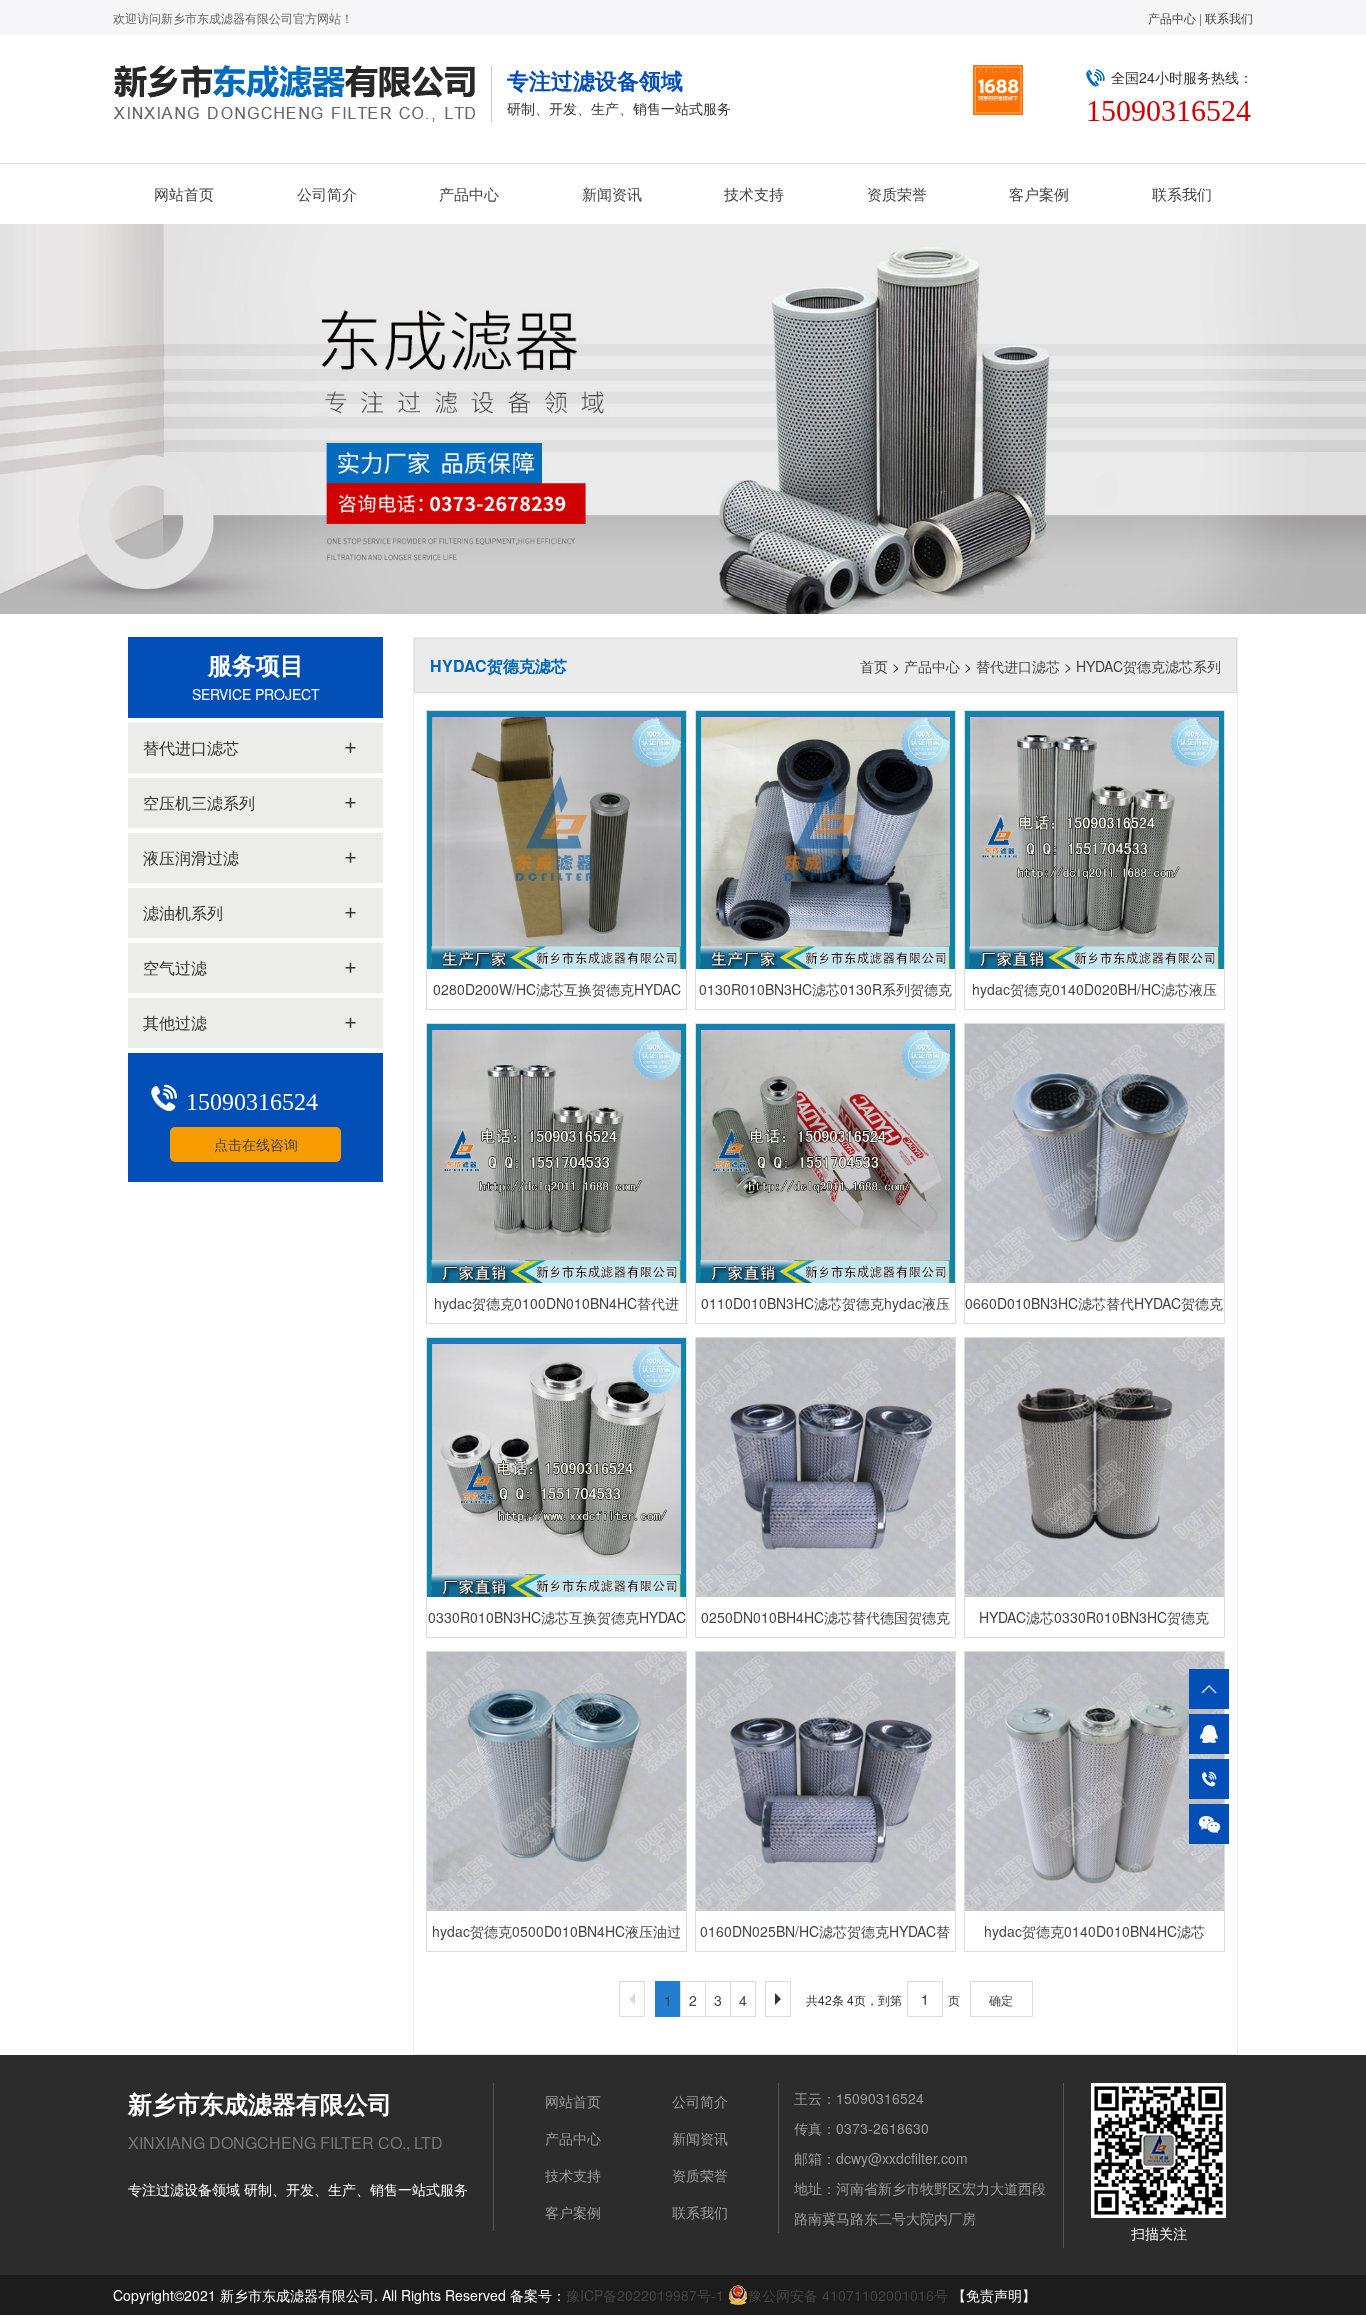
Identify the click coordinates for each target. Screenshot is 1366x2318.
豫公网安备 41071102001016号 (848, 2295)
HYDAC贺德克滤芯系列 (1148, 666)
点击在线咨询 (256, 1144)
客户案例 (1039, 193)
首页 (874, 666)
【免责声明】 (994, 2295)
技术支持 (754, 193)
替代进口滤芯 (1018, 666)
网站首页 (184, 193)
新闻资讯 (612, 193)
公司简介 (327, 193)
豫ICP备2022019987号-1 (645, 2295)
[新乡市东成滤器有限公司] (302, 93)
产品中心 (1172, 17)
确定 (1001, 1999)
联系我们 (1229, 17)
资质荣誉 (897, 193)
